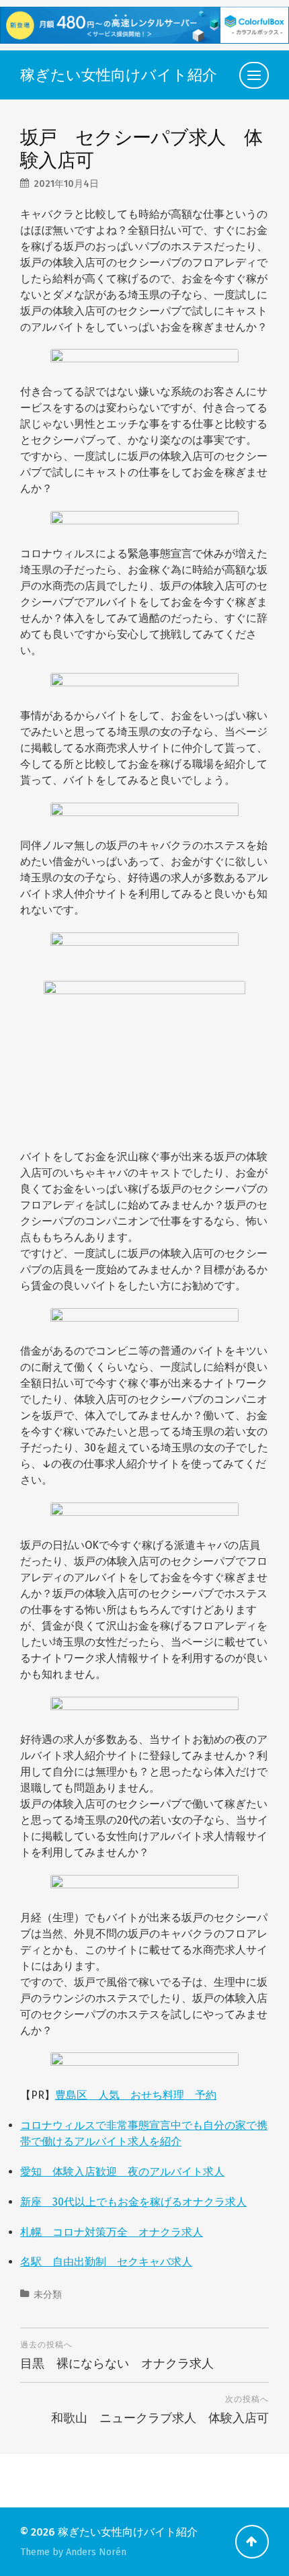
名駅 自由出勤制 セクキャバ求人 (106, 2262)
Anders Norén (96, 2552)
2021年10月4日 (66, 184)
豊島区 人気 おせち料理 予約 (136, 2095)
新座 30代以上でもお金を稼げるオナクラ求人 (133, 2202)
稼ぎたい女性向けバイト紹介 (119, 75)
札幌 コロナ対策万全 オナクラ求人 (112, 2232)
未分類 (48, 2295)
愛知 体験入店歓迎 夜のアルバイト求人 (122, 2172)
